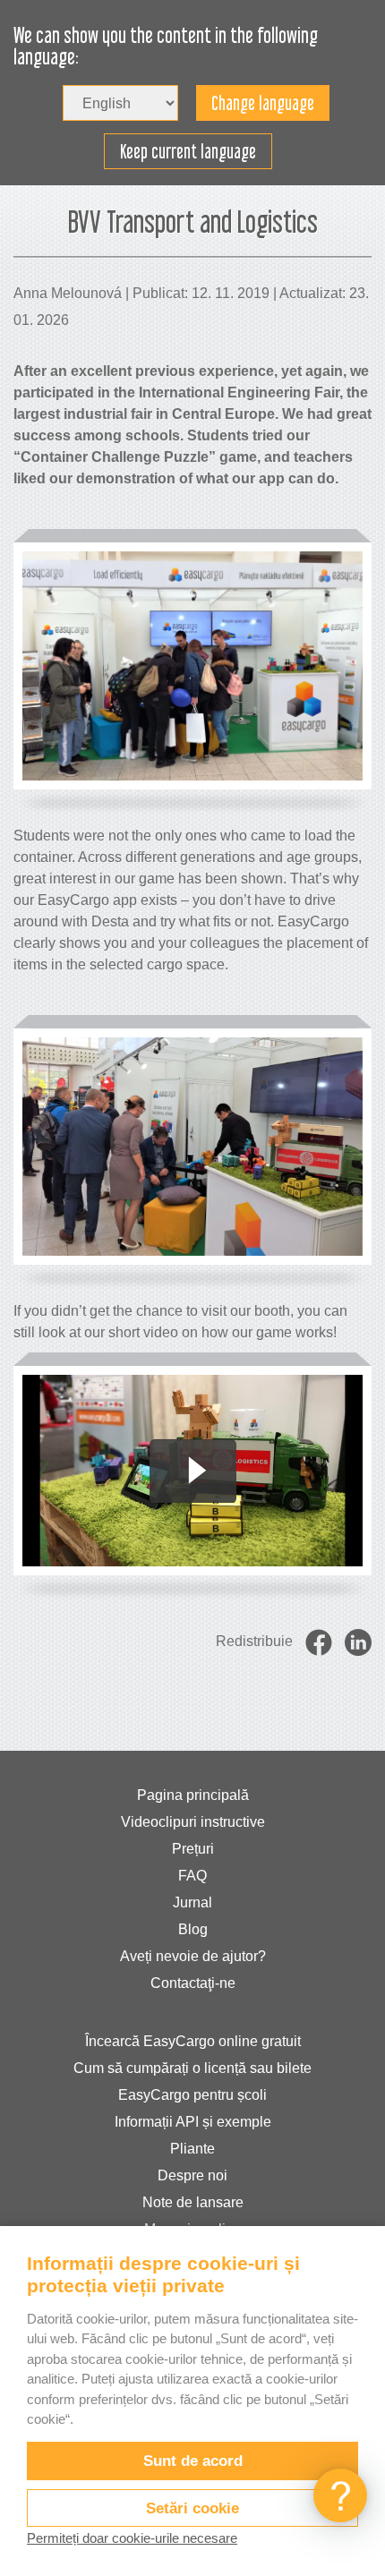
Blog (193, 1929)
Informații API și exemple (193, 2122)
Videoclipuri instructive (193, 1822)
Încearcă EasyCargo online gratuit (193, 2041)
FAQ (192, 1876)
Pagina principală (193, 1795)
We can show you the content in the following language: (166, 47)
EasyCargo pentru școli (192, 2095)
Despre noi (192, 2175)
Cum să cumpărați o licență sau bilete (192, 2068)
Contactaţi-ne (193, 1983)
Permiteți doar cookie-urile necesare (132, 2538)
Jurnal (192, 1902)
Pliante (192, 2149)
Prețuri (193, 1849)
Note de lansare (193, 2202)
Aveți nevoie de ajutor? (193, 1956)
